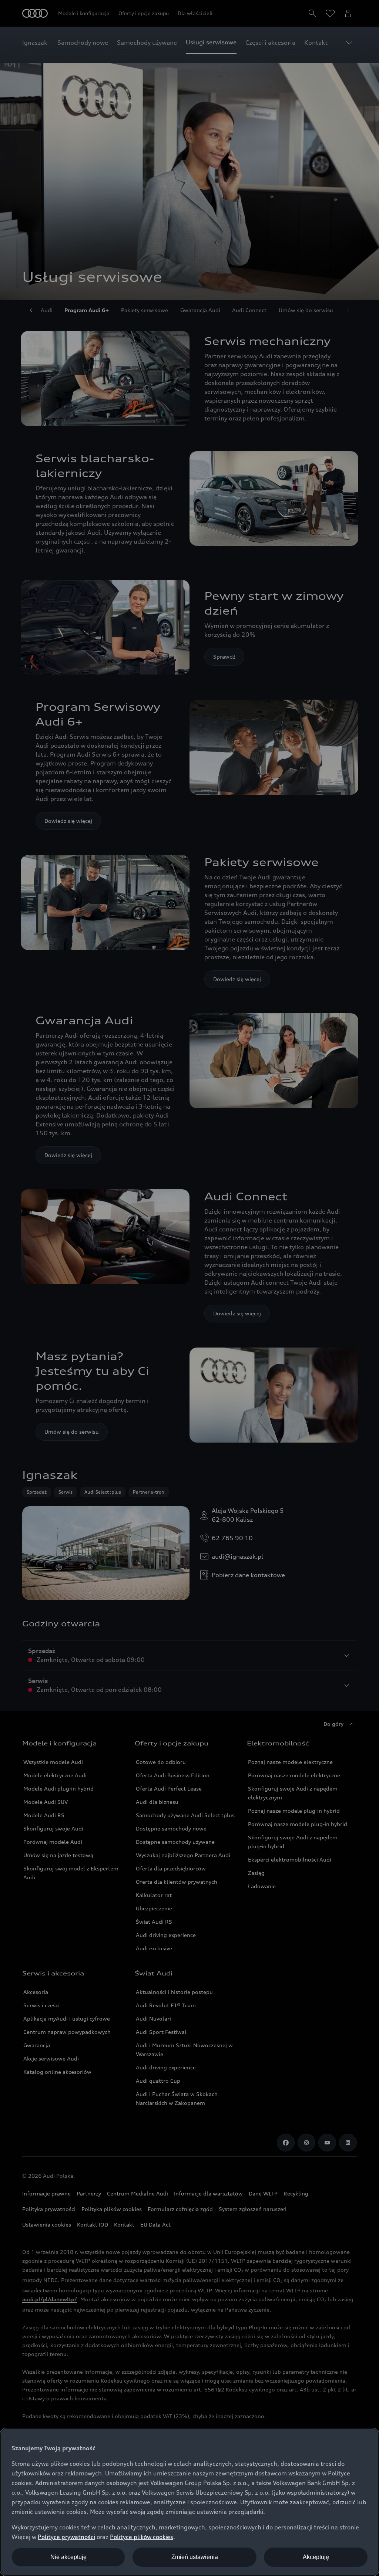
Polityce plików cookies (142, 2537)
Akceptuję (316, 2557)
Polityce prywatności (66, 2537)
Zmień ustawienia (195, 2557)
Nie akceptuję (68, 2557)
